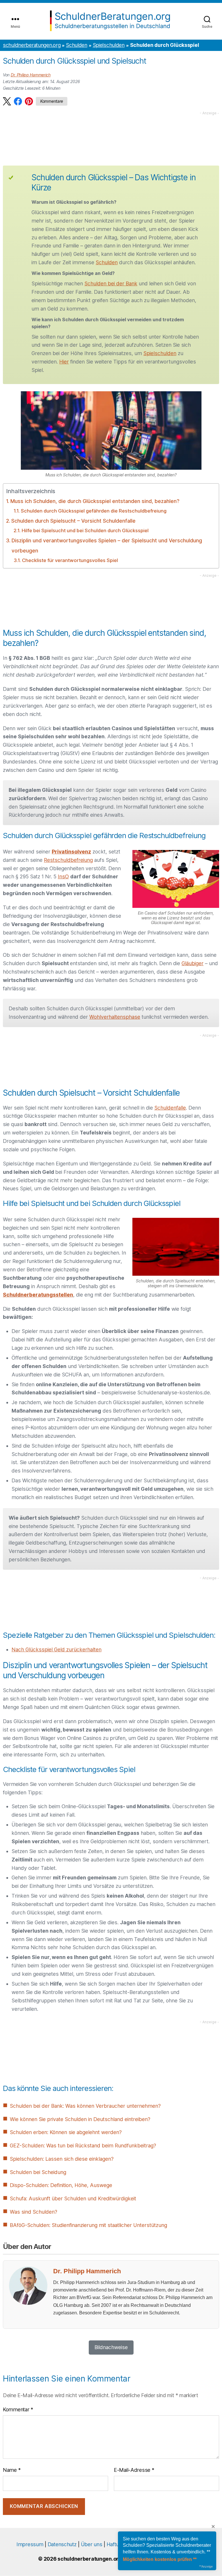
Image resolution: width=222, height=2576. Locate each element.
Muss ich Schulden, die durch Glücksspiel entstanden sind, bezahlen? (95, 501)
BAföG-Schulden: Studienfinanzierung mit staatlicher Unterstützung (88, 2225)
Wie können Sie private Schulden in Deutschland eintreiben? (80, 2119)
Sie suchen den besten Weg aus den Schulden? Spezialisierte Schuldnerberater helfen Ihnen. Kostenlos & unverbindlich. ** (167, 2545)
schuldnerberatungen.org (32, 45)
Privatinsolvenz (71, 852)
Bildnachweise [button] (111, 2347)
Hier (64, 362)
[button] (7, 101)
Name (12, 2470)
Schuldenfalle (170, 1108)
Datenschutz (62, 2544)
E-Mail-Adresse (134, 2470)
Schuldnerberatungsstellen (38, 1295)
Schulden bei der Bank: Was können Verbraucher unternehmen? (85, 2106)
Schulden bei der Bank (111, 283)
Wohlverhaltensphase (115, 1017)
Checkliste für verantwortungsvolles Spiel (70, 560)
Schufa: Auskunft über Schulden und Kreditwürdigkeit (73, 2198)
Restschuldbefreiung (68, 860)
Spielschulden (109, 45)
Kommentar (18, 2409)
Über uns (92, 2544)
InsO (63, 876)
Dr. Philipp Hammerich (31, 75)
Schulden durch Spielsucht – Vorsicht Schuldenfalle (73, 521)
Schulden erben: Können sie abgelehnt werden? (66, 2132)
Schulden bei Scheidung (38, 2172)
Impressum (30, 2544)
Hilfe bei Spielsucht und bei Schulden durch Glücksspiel (85, 530)
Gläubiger (193, 963)
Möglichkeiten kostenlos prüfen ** (160, 2559)
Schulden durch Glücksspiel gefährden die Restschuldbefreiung (94, 511)
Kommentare (52, 101)
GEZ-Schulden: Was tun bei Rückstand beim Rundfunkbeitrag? (83, 2146)
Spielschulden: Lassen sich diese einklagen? (62, 2159)
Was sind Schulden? (34, 2212)
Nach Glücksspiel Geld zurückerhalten (57, 1649)
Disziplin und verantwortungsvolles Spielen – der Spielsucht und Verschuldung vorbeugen (107, 546)
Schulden (77, 45)
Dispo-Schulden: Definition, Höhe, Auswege (61, 2185)
